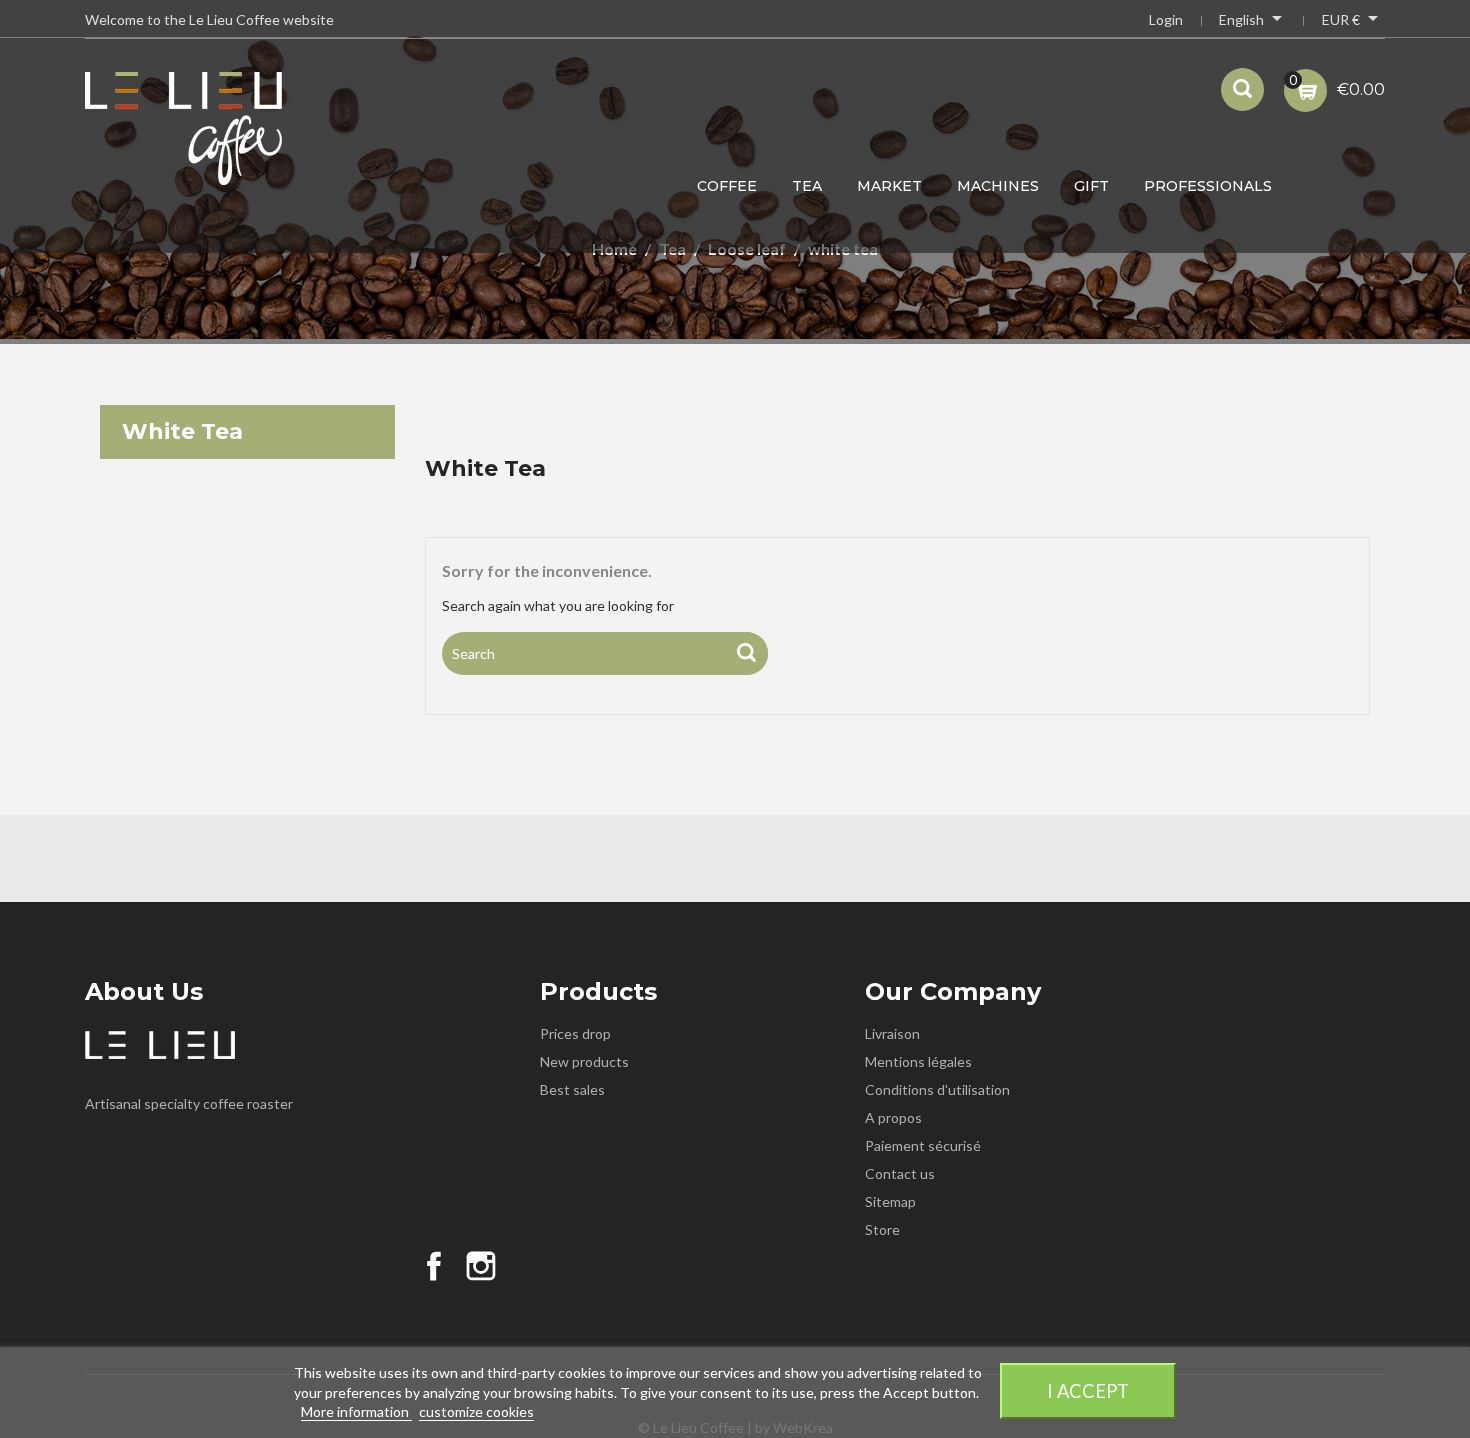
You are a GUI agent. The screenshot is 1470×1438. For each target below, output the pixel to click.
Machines (998, 186)
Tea (807, 186)
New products (584, 1061)
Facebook (434, 1266)
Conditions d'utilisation (937, 1089)
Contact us (900, 1173)
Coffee (727, 186)
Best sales (572, 1089)
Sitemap (890, 1201)
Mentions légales (918, 1061)
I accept (1088, 1391)
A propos (893, 1117)
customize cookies (476, 1411)
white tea (182, 431)
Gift (1091, 186)
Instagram (481, 1266)
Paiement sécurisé (923, 1145)
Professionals (1208, 186)
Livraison (892, 1033)
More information (356, 1411)
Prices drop (575, 1033)
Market (889, 186)
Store (882, 1229)
